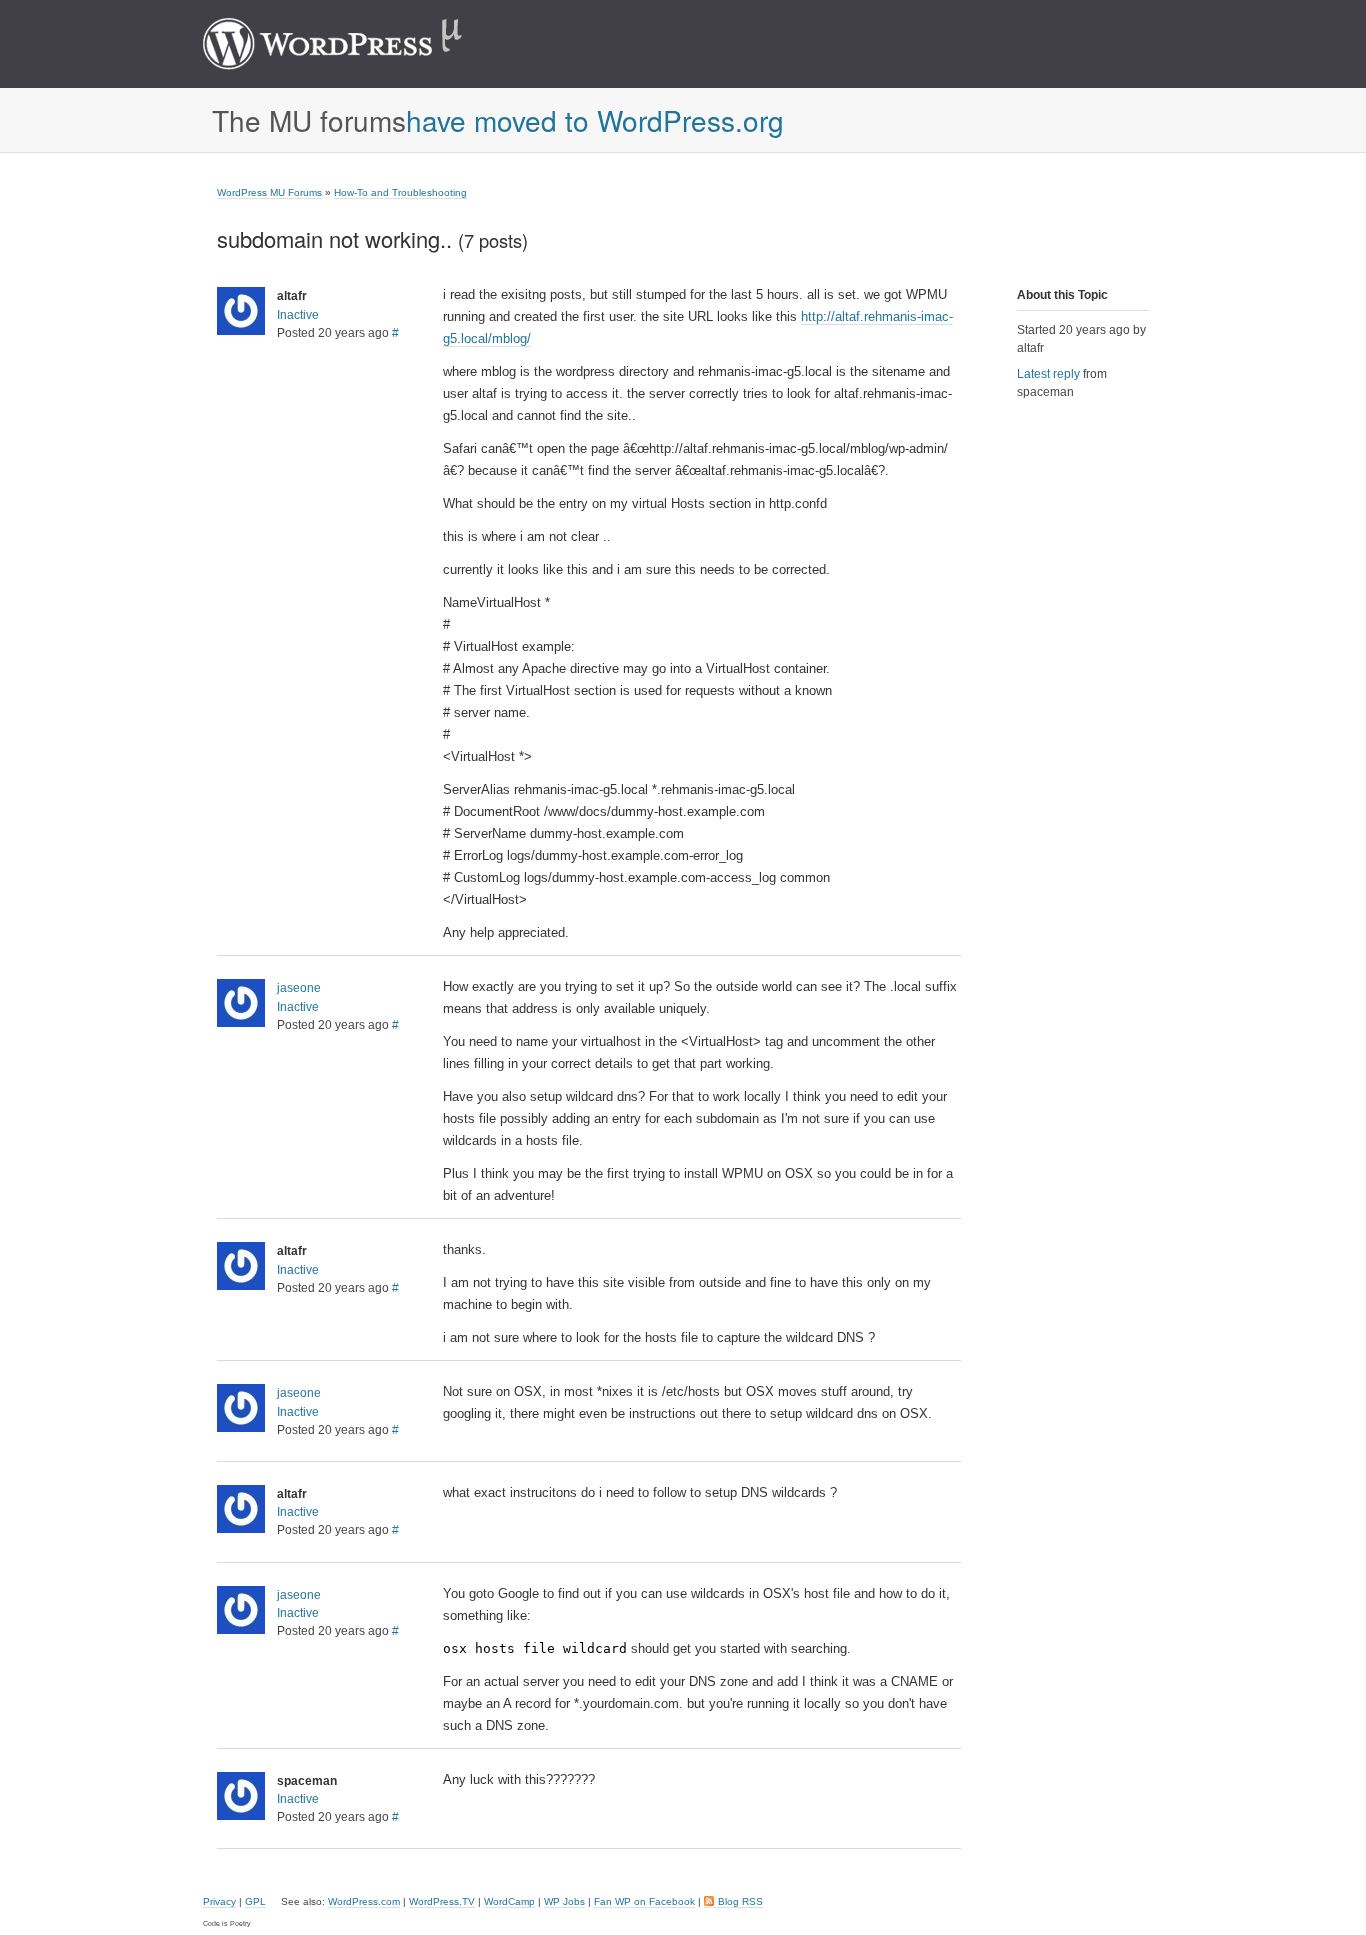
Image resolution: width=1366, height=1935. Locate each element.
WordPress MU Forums (269, 192)
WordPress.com (364, 1901)
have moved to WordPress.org (595, 120)
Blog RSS (740, 1901)
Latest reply (1048, 374)
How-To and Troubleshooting (400, 192)
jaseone (299, 988)
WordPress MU (353, 44)
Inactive (298, 315)
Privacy (219, 1901)
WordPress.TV (442, 1901)
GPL (255, 1901)
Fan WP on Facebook (644, 1901)
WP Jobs (564, 1901)
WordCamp (509, 1901)
